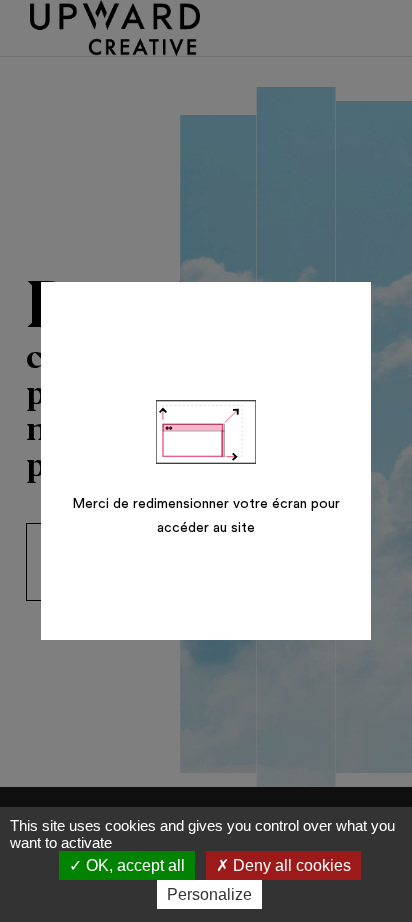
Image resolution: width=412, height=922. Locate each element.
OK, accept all (133, 865)
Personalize (209, 894)
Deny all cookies (290, 865)
